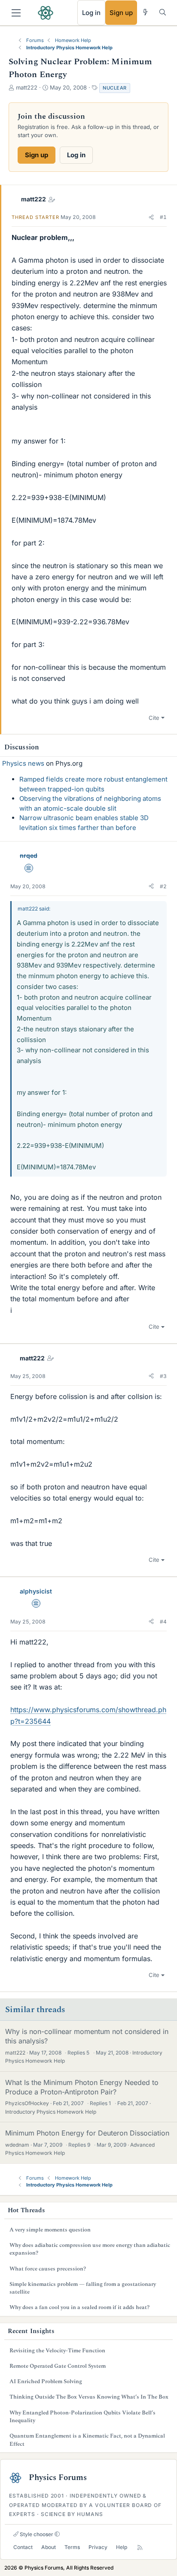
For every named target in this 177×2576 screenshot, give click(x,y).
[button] (151, 217)
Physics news (23, 763)
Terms (72, 2547)
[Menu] (16, 13)
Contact (23, 2547)
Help (122, 2547)
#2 (163, 886)
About (49, 2547)
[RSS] (140, 2548)
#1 (163, 217)
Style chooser (36, 2534)
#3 (163, 1376)
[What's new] (145, 12)
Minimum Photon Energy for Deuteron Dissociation (87, 2133)
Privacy (98, 2547)
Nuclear (115, 88)
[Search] (163, 12)
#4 (163, 1622)
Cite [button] (154, 718)
